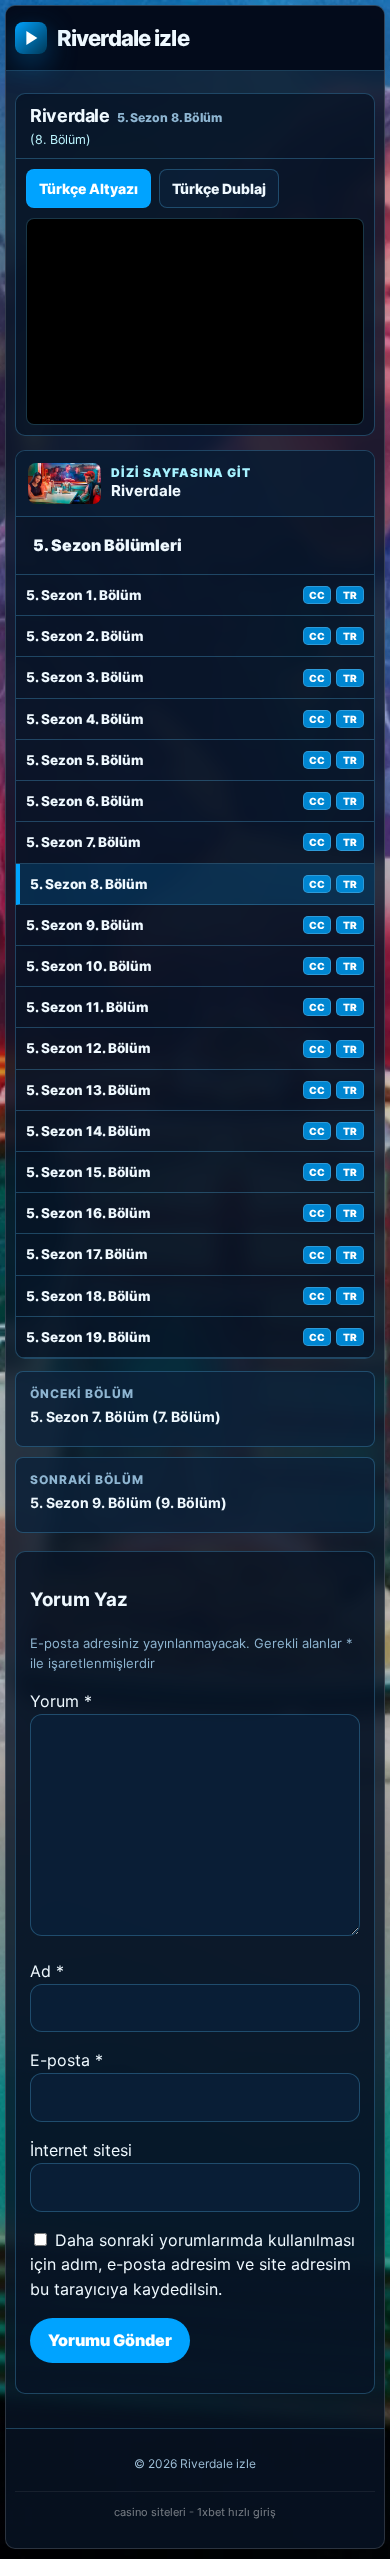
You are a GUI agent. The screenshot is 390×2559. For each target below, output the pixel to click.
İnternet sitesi (81, 2150)
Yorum (61, 1701)
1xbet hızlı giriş (236, 2512)
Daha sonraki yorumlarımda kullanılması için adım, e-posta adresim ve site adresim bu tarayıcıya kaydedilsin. (192, 2265)
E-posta (66, 2060)
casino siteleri (150, 2512)
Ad (47, 1971)
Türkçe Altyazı (88, 188)
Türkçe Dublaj (219, 188)
